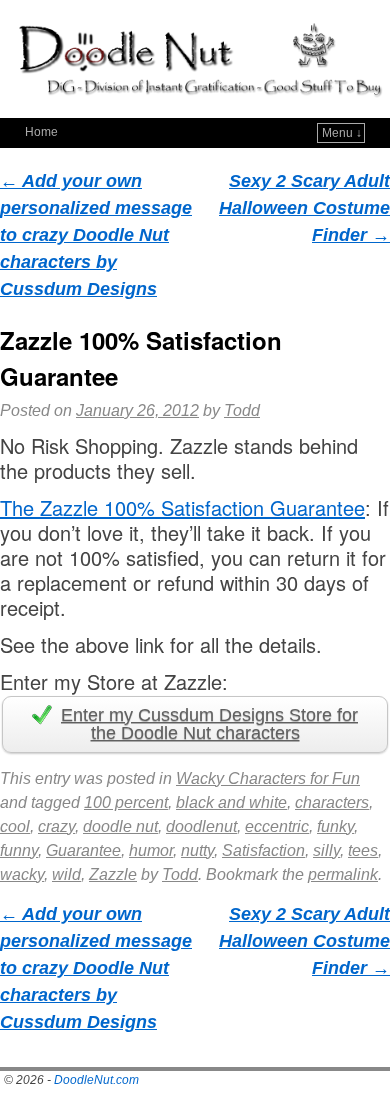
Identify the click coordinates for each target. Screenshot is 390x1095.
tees (363, 850)
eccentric (277, 826)
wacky (22, 874)
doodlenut (201, 826)
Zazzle (113, 874)
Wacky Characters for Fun (268, 778)
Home (41, 132)
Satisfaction (263, 850)
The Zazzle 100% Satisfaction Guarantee (182, 507)
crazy (56, 826)
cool (15, 826)
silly (326, 850)
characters (332, 802)
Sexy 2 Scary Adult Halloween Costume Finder (304, 208)
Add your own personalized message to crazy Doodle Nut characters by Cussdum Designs (96, 235)
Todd (242, 410)
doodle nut (120, 826)
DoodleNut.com (96, 1080)
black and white (231, 802)
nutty (197, 850)
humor (151, 850)
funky (335, 826)
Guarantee (83, 850)
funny (19, 850)
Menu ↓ (342, 133)
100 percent (126, 802)
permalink (343, 874)
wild (66, 874)
